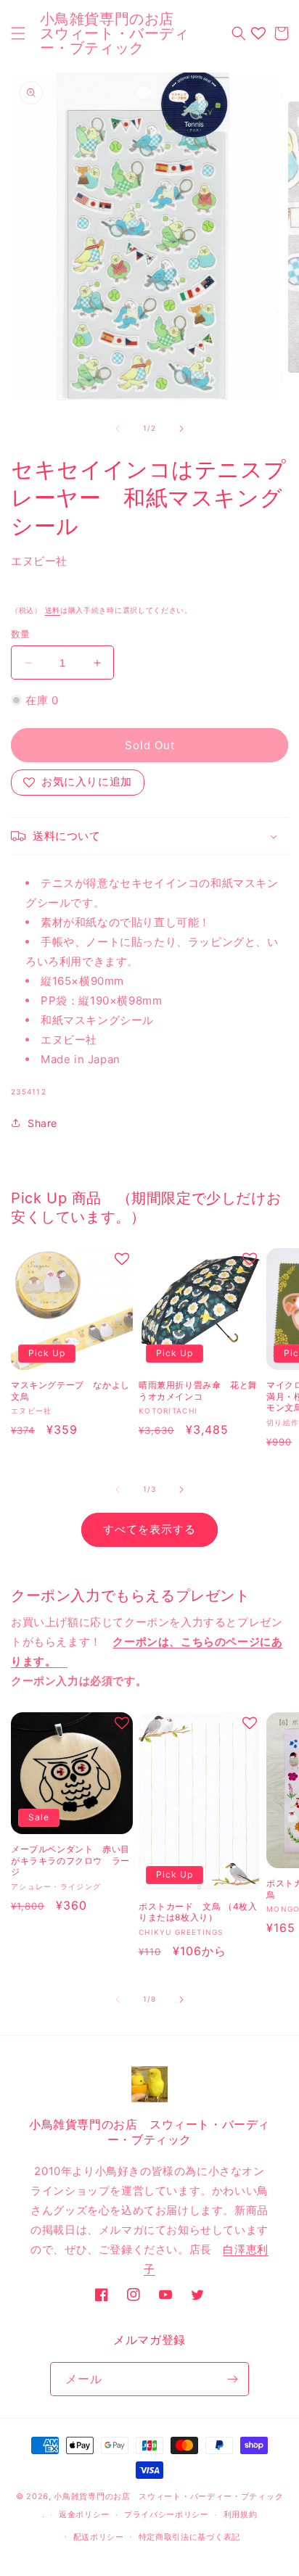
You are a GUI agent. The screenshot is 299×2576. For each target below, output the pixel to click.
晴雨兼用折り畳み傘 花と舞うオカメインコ (198, 1391)
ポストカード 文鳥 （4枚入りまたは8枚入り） (198, 1912)
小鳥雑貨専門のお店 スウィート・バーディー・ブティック (168, 2496)
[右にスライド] (181, 429)
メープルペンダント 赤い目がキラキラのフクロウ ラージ (70, 1860)
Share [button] (42, 1123)
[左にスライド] (118, 429)
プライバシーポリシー (167, 2514)
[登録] (232, 2379)
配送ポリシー (99, 2537)
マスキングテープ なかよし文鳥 (70, 1391)
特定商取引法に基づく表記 (189, 2537)
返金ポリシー (84, 2514)
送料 (53, 610)
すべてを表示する (149, 1529)
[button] (18, 33)
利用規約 (241, 2514)
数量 (21, 634)
